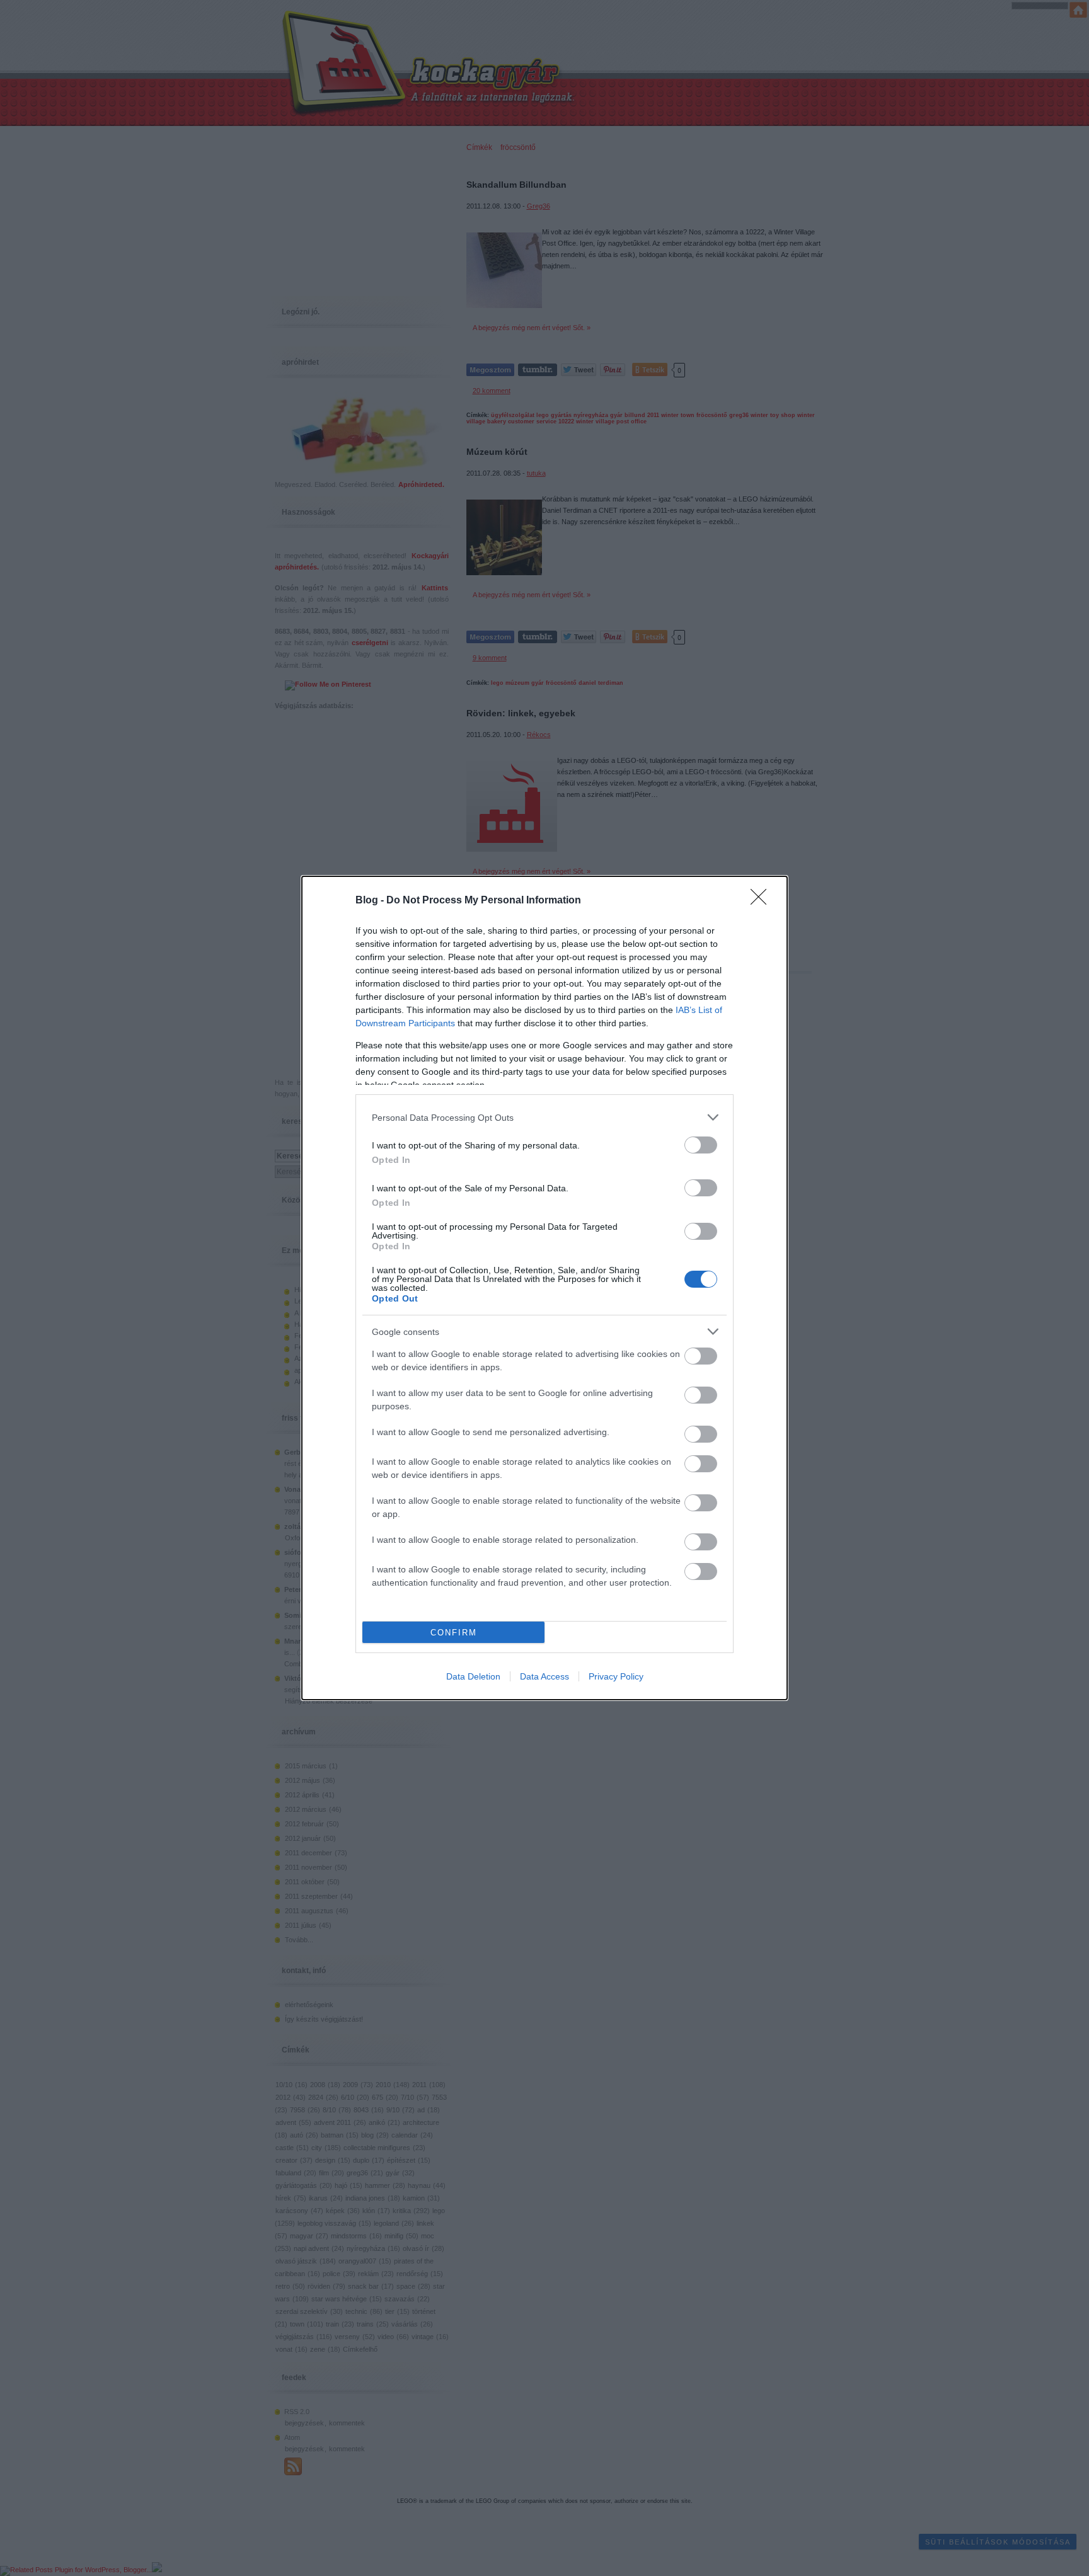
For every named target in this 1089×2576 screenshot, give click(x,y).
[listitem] (544, 1117)
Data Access (544, 1676)
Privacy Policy (616, 1676)
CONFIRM (454, 1633)
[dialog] (544, 1288)
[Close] (763, 901)
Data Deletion (473, 1676)
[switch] (701, 1145)
